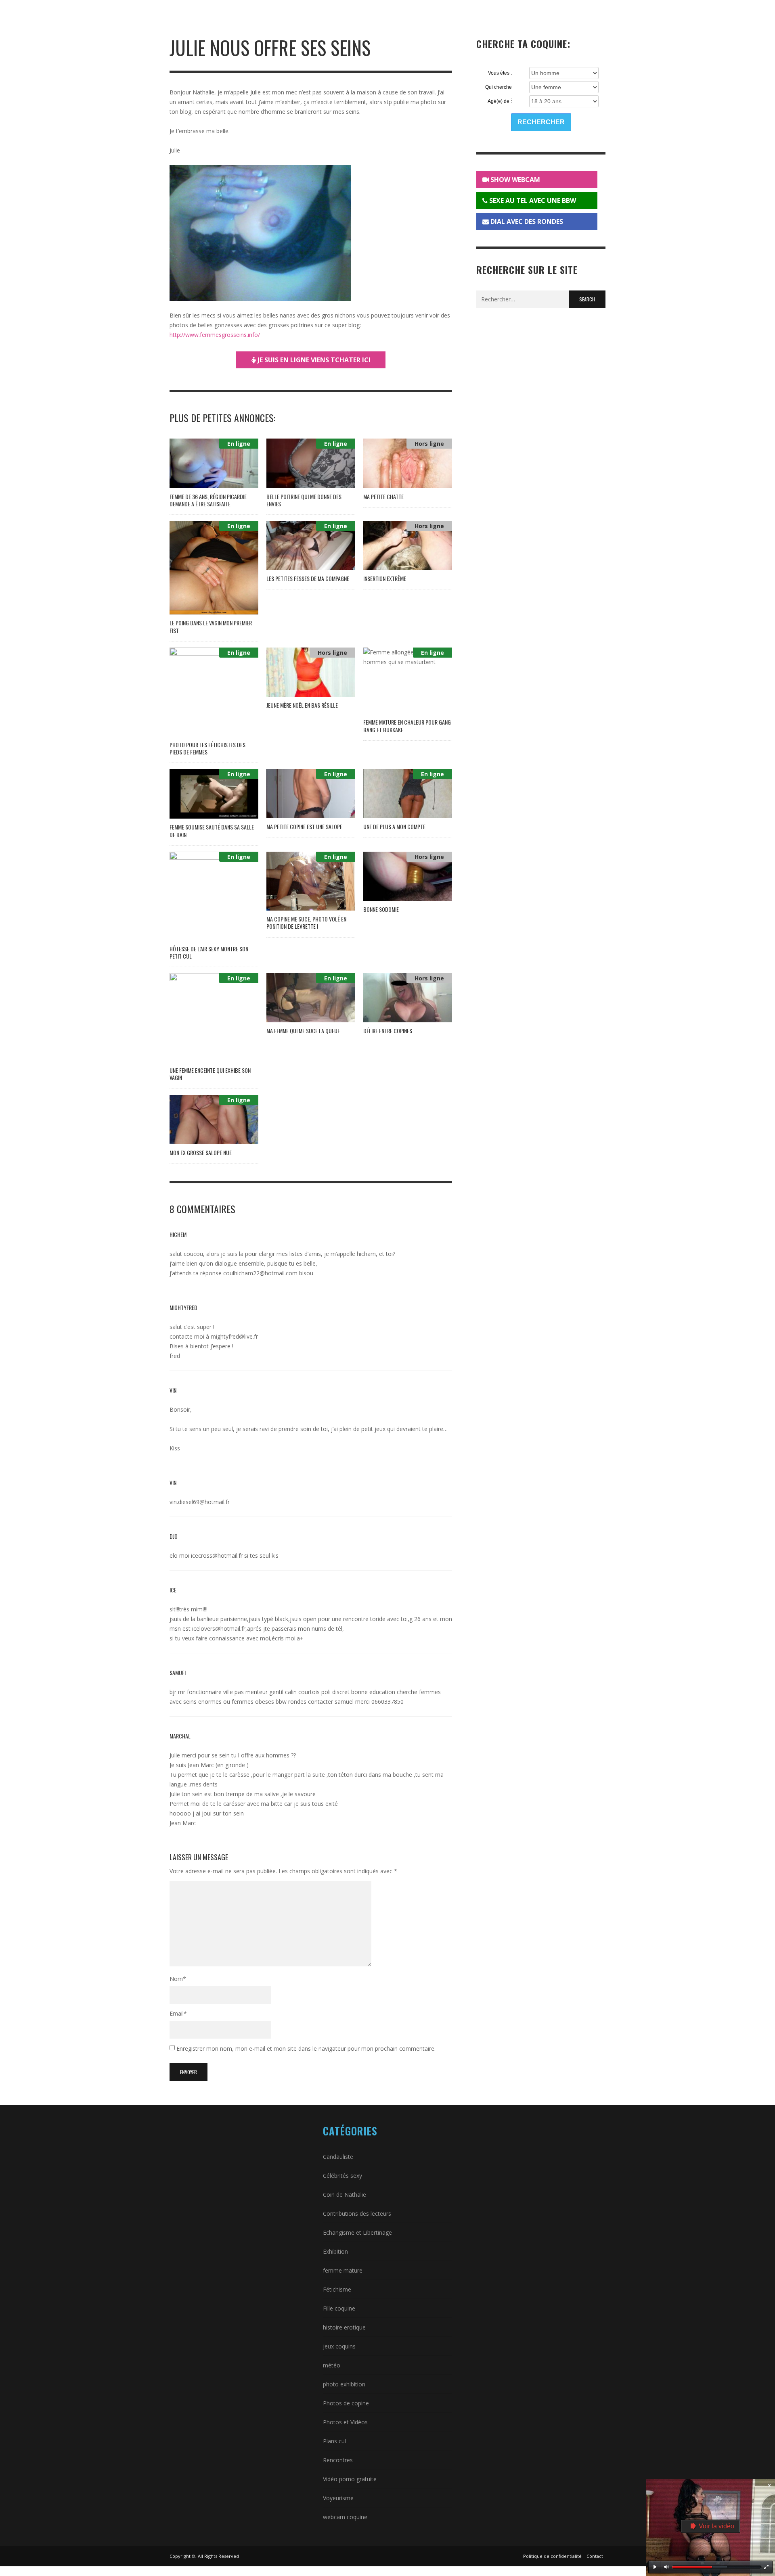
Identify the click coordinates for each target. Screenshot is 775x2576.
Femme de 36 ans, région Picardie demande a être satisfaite (208, 500)
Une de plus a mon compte (394, 826)
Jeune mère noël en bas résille (302, 705)
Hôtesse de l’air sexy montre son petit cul (209, 952)
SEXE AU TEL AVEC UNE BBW (532, 201)
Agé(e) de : (500, 101)
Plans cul (334, 2441)
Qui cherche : (499, 88)
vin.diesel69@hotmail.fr (200, 1502)
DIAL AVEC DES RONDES (526, 221)
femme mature (343, 2270)
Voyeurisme (338, 2498)
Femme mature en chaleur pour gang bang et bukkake (407, 726)
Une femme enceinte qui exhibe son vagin (210, 1074)
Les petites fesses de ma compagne (308, 578)
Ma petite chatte (383, 496)
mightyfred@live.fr (234, 1336)
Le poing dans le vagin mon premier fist (211, 626)
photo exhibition (344, 2384)
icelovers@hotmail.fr (219, 1629)
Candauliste (338, 2157)
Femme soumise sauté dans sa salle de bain (212, 830)
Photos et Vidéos (345, 2422)
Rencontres (338, 2460)
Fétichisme (337, 2289)
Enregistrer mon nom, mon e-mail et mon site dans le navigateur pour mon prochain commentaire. (306, 2048)
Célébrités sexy (342, 2176)
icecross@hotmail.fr (217, 1555)
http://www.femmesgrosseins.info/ (215, 335)
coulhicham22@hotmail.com (260, 1273)
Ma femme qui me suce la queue (303, 1031)
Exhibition (335, 2251)
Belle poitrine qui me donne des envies (304, 500)
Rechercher (541, 122)
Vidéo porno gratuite (350, 2479)
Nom (178, 1979)
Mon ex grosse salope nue (201, 1152)
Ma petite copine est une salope (304, 826)
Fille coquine (339, 2308)
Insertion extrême (385, 578)
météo (332, 2365)
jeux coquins (339, 2346)
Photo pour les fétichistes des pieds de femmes (207, 748)
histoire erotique (344, 2327)
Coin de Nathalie (345, 2195)
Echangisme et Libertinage (357, 2232)
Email (178, 2013)
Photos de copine (346, 2403)
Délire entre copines (388, 1031)
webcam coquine (345, 2517)
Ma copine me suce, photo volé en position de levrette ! (306, 922)
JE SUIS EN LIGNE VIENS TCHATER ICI (313, 360)
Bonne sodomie (381, 909)
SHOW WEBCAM (514, 180)
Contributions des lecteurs (357, 2214)
